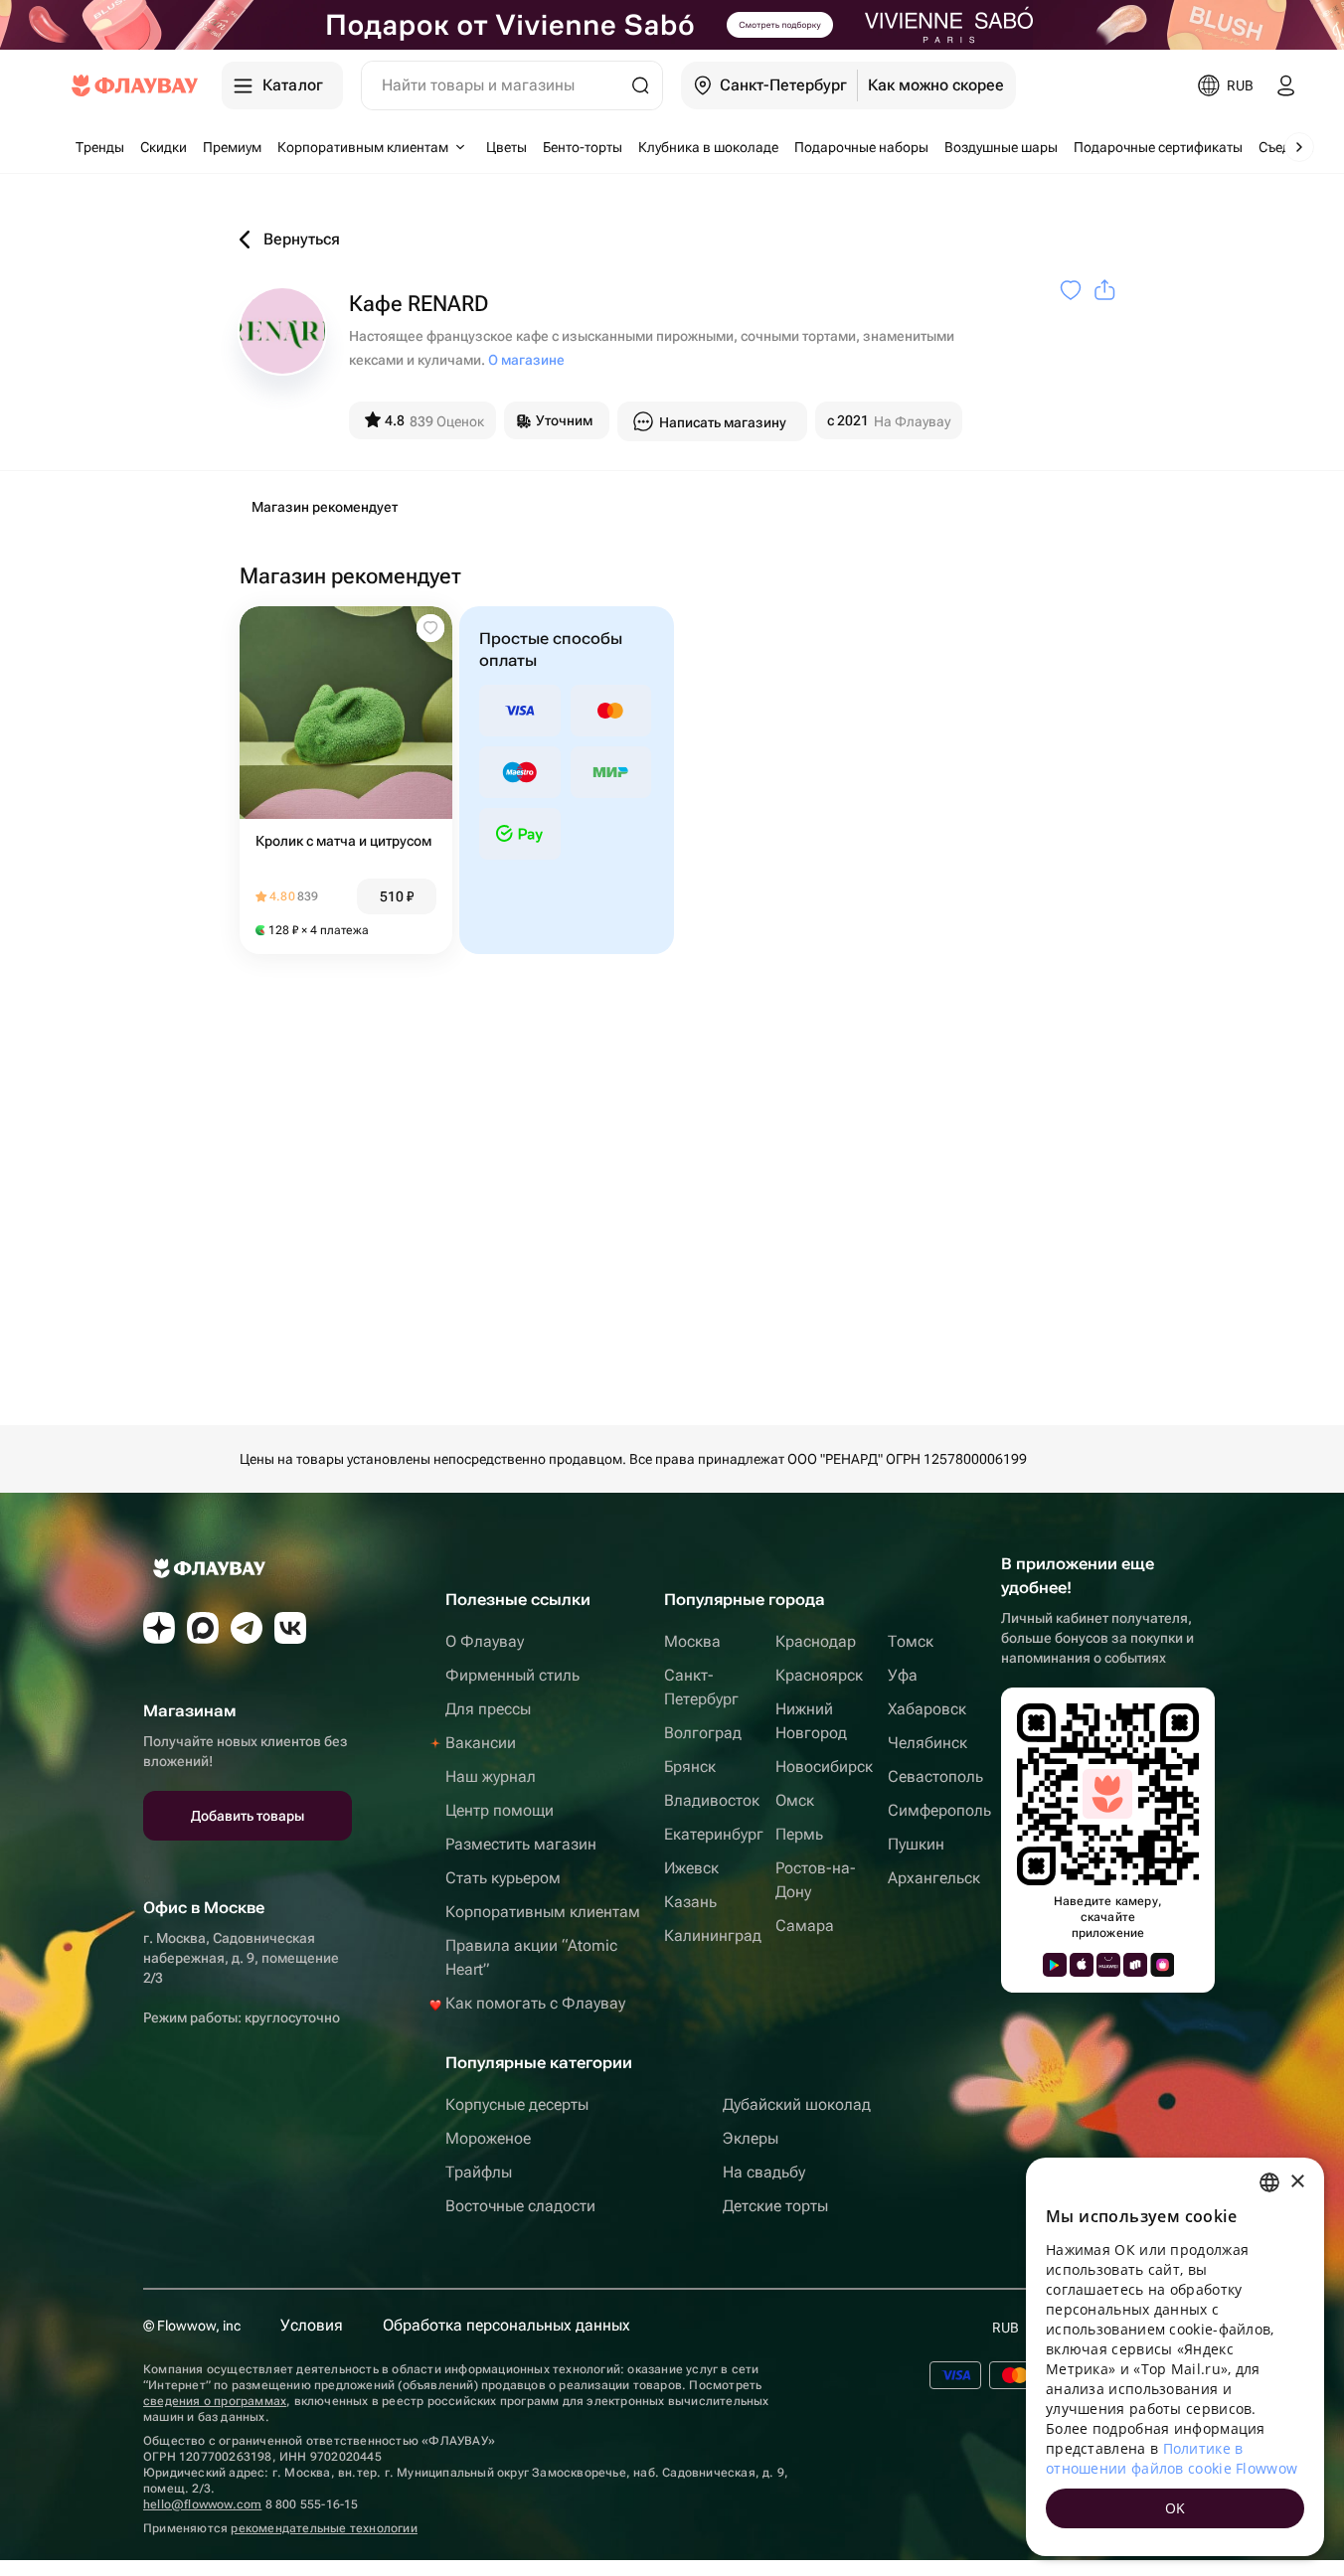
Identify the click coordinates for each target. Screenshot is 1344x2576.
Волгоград (703, 1733)
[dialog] (1175, 2357)
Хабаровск (927, 1709)
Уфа (903, 1675)
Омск (795, 1800)
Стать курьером (503, 1878)
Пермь (799, 1834)
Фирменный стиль (512, 1675)
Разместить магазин (521, 1844)
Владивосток (712, 1800)
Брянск (690, 1767)
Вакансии (481, 1743)
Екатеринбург (714, 1834)
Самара (805, 1926)
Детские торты (775, 2206)
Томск (911, 1641)
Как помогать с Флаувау (535, 2003)
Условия (312, 2325)
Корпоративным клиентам (543, 1912)
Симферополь (939, 1810)
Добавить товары (248, 1816)
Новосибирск (824, 1767)
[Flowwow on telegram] (247, 1628)
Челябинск (927, 1743)
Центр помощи (500, 1810)
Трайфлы (479, 2172)
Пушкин (916, 1844)
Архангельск (934, 1878)
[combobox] (1269, 2182)
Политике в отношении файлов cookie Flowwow (1172, 2458)
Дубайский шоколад (797, 2104)
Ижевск (691, 1868)
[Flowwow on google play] (1055, 1965)
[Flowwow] (135, 85)
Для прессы (488, 1709)
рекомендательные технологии (324, 2528)
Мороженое (488, 2138)
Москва (692, 1641)
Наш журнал (491, 1776)
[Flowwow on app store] (1082, 1965)
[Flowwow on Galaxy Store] (1162, 1965)
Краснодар (816, 1641)
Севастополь (935, 1776)
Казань (690, 1902)
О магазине (526, 360)
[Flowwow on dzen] (159, 1628)
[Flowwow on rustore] (1135, 1965)
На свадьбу (764, 2172)
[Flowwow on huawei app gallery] (1108, 1965)
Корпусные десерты (517, 2104)
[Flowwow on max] (203, 1628)
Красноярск (819, 1675)
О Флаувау (485, 1641)
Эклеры (751, 2138)
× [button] (1297, 2182)
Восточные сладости (520, 2206)
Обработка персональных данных (506, 2325)
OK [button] (1176, 2508)
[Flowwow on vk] (290, 1628)
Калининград (713, 1935)
